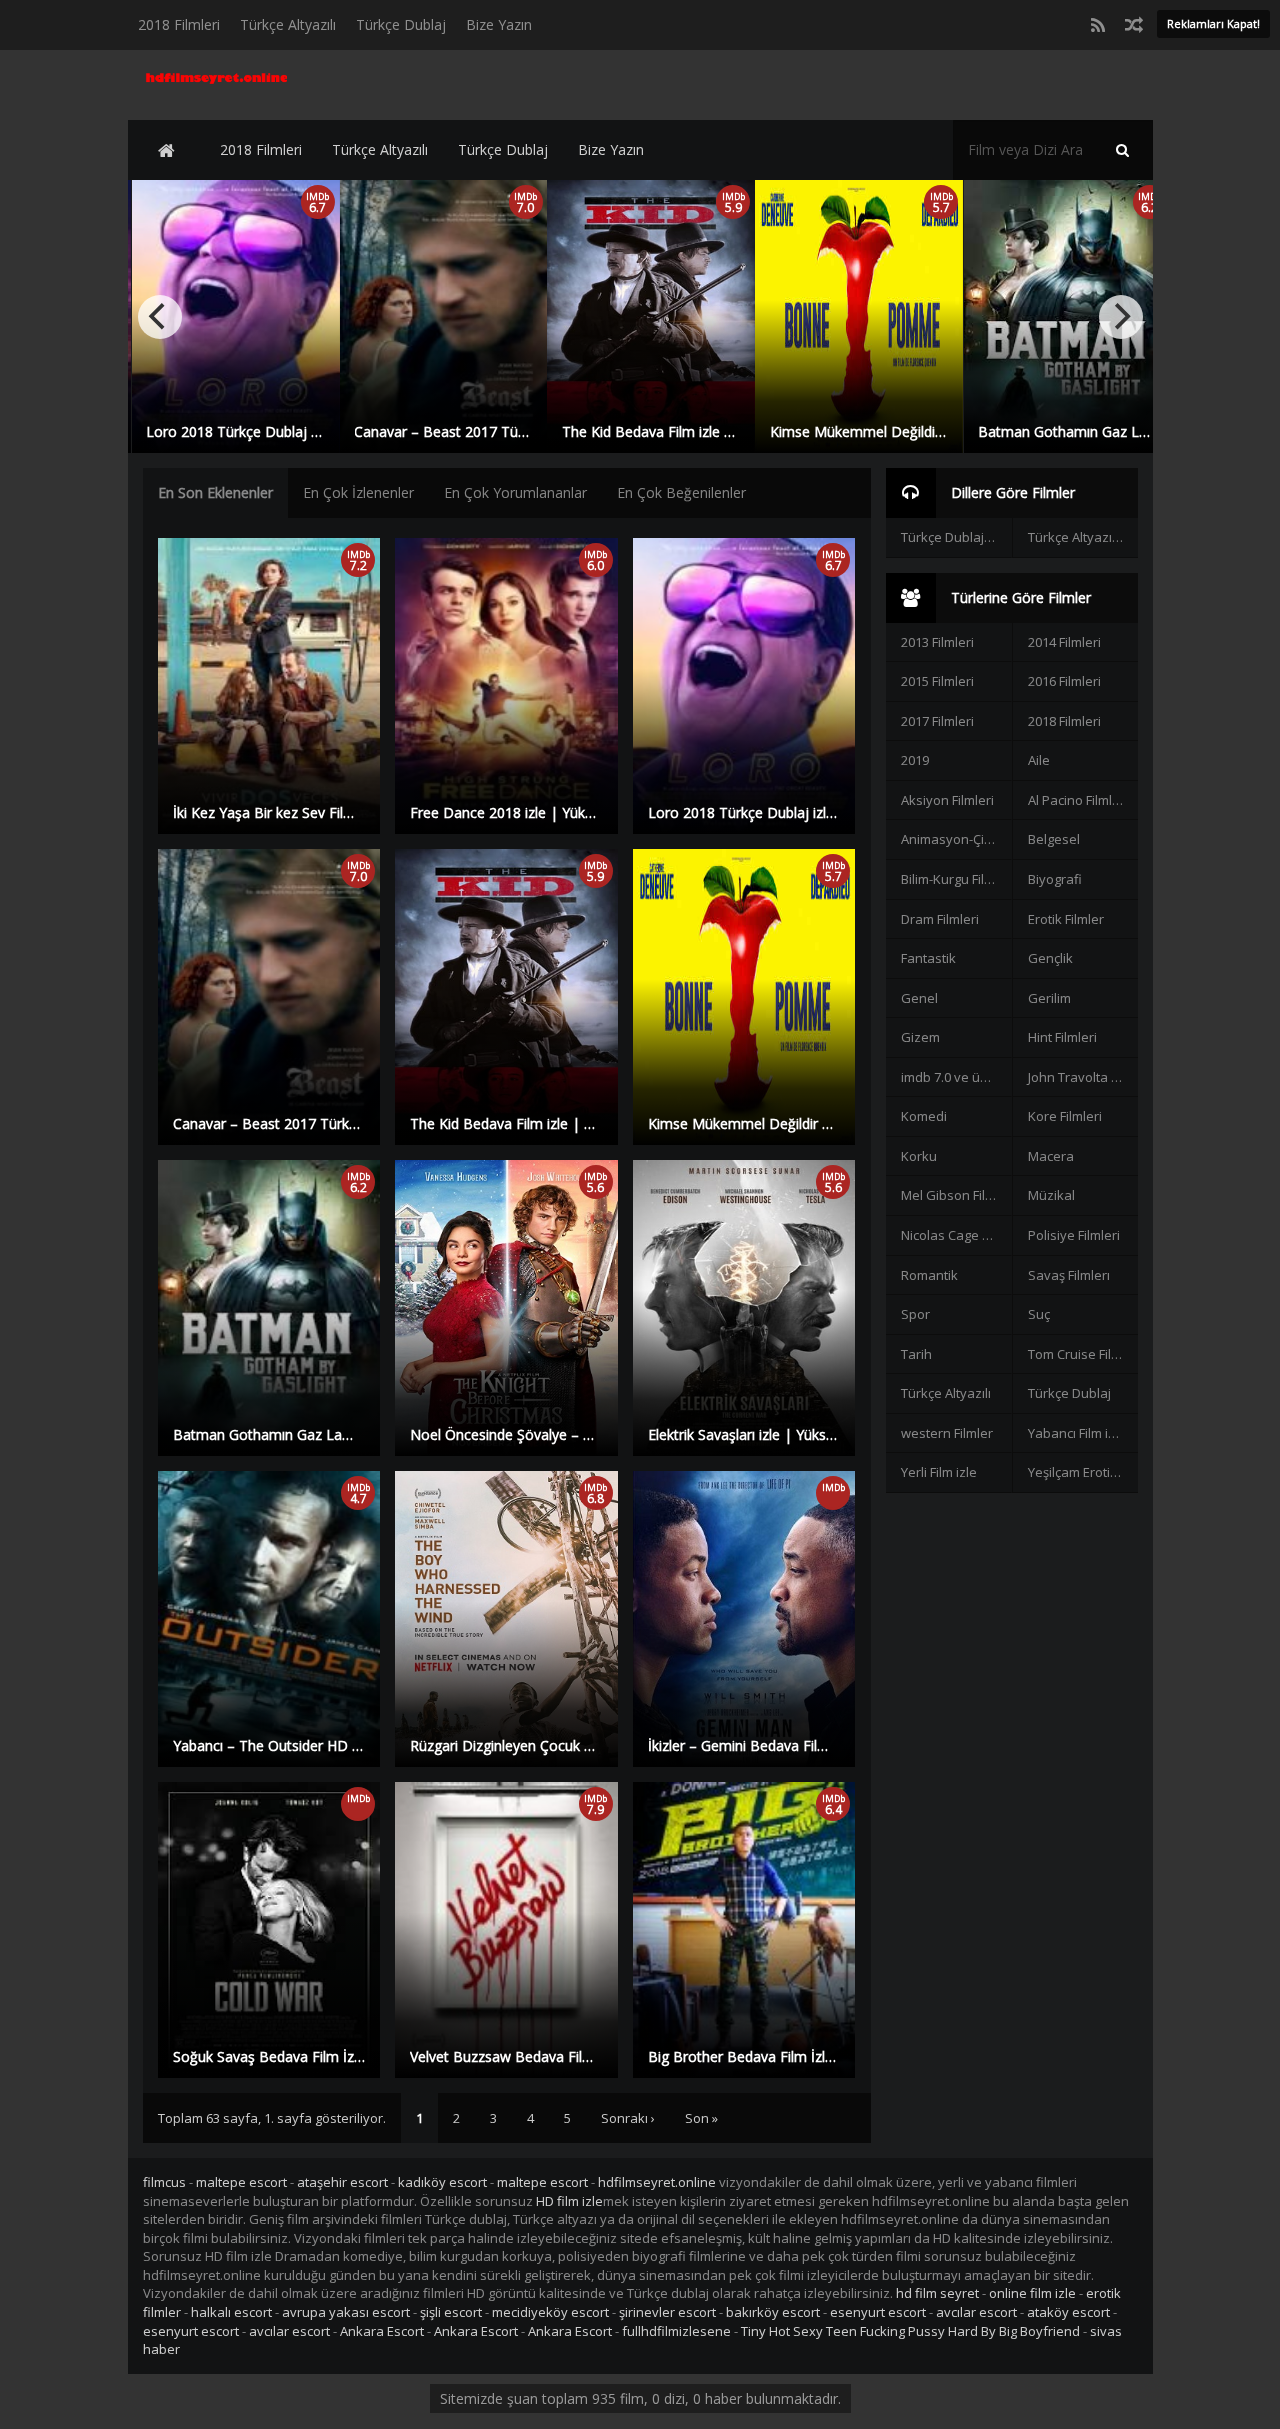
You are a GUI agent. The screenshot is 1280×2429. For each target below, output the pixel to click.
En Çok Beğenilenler (681, 492)
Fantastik (928, 958)
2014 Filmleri (1064, 642)
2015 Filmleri (937, 681)
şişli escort (451, 2312)
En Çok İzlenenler (358, 492)
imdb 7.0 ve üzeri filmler (956, 1077)
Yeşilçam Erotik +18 (1083, 1472)
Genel (919, 998)
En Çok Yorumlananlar (515, 492)
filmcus (164, 2182)
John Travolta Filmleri (1083, 1077)
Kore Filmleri (1065, 1116)
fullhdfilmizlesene (676, 2331)
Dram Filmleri (940, 919)
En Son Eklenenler (215, 492)
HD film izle (569, 2201)
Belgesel (1054, 839)
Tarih (916, 1354)
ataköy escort (1068, 2312)
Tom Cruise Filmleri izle (1083, 1354)
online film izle (1032, 2293)
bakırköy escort (773, 2312)
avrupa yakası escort (346, 2312)
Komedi (924, 1116)
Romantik (929, 1275)
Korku (919, 1156)
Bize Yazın (499, 24)
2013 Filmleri (937, 642)
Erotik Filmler (1066, 919)
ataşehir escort (342, 2182)
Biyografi (1055, 879)
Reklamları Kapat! (1213, 23)
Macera (1051, 1156)
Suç (1039, 1314)
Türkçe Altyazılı (288, 24)
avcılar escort (976, 2312)
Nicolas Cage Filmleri (956, 1235)
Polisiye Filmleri (1074, 1235)
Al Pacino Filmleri (1078, 800)
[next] (1121, 317)
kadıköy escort (442, 2182)
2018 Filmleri (179, 24)
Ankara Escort (382, 2331)
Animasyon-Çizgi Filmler (956, 839)
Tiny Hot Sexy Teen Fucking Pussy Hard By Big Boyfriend (910, 2331)
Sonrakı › (628, 2118)
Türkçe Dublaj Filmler (956, 537)
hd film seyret (937, 2293)
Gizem (920, 1037)
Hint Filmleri (1062, 1037)
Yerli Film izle (939, 1472)
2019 (915, 760)
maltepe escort (241, 2182)
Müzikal (1051, 1195)
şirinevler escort (667, 2312)
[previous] (160, 317)
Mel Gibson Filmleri (956, 1195)
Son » (701, 2118)
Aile (1039, 760)
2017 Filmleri (937, 721)
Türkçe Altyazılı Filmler (1083, 537)
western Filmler (947, 1433)
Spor (915, 1314)
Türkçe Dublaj (401, 24)
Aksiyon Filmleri (947, 800)
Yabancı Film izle (1077, 1433)
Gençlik (1050, 958)
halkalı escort (231, 2312)
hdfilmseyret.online (657, 2182)
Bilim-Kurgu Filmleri (956, 879)
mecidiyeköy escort (550, 2312)
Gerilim (1049, 998)
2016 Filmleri (1064, 681)
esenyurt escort (878, 2312)
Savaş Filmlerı (1069, 1275)
